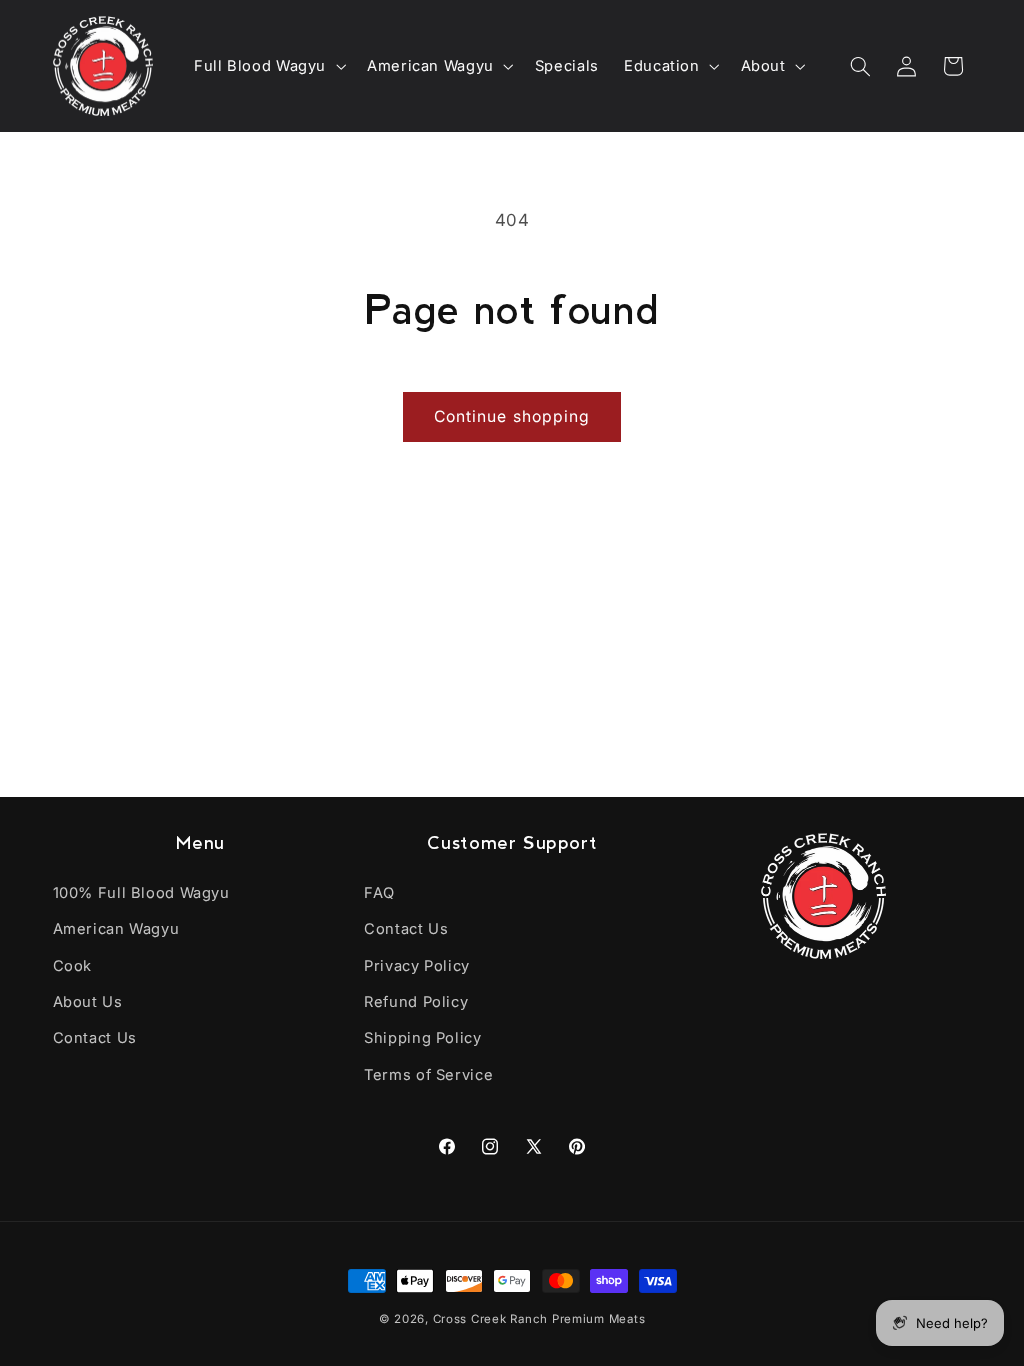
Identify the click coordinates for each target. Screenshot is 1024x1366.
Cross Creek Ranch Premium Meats (539, 1319)
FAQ (379, 893)
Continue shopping (512, 416)
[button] (267, 66)
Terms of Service (428, 1075)
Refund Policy (416, 1002)
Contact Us (95, 1038)
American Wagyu (116, 929)
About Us (88, 1002)
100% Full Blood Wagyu (141, 893)
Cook (73, 966)
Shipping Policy (422, 1038)
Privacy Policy (417, 966)
